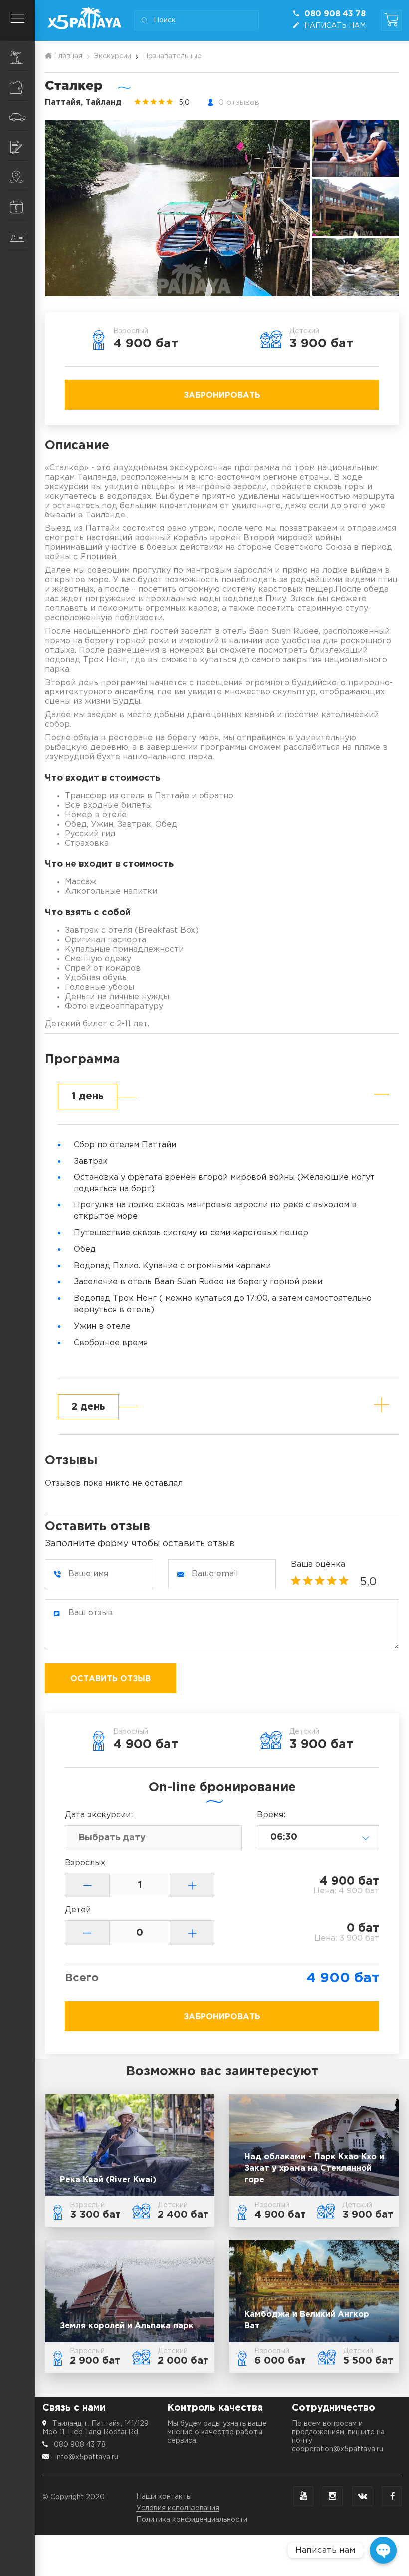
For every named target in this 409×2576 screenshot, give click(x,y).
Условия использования (178, 2508)
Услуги (17, 146)
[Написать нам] (383, 2550)
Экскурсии (17, 56)
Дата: (99, 1815)
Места (17, 175)
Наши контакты (164, 2497)
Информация (17, 205)
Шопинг (17, 86)
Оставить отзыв (110, 1679)
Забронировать (222, 396)
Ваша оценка (318, 1565)
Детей (78, 1910)
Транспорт (17, 116)
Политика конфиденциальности (192, 2520)
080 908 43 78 (80, 2445)
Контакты (17, 235)
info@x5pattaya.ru (87, 2457)
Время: (271, 1815)
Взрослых (85, 1863)
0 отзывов (239, 102)
